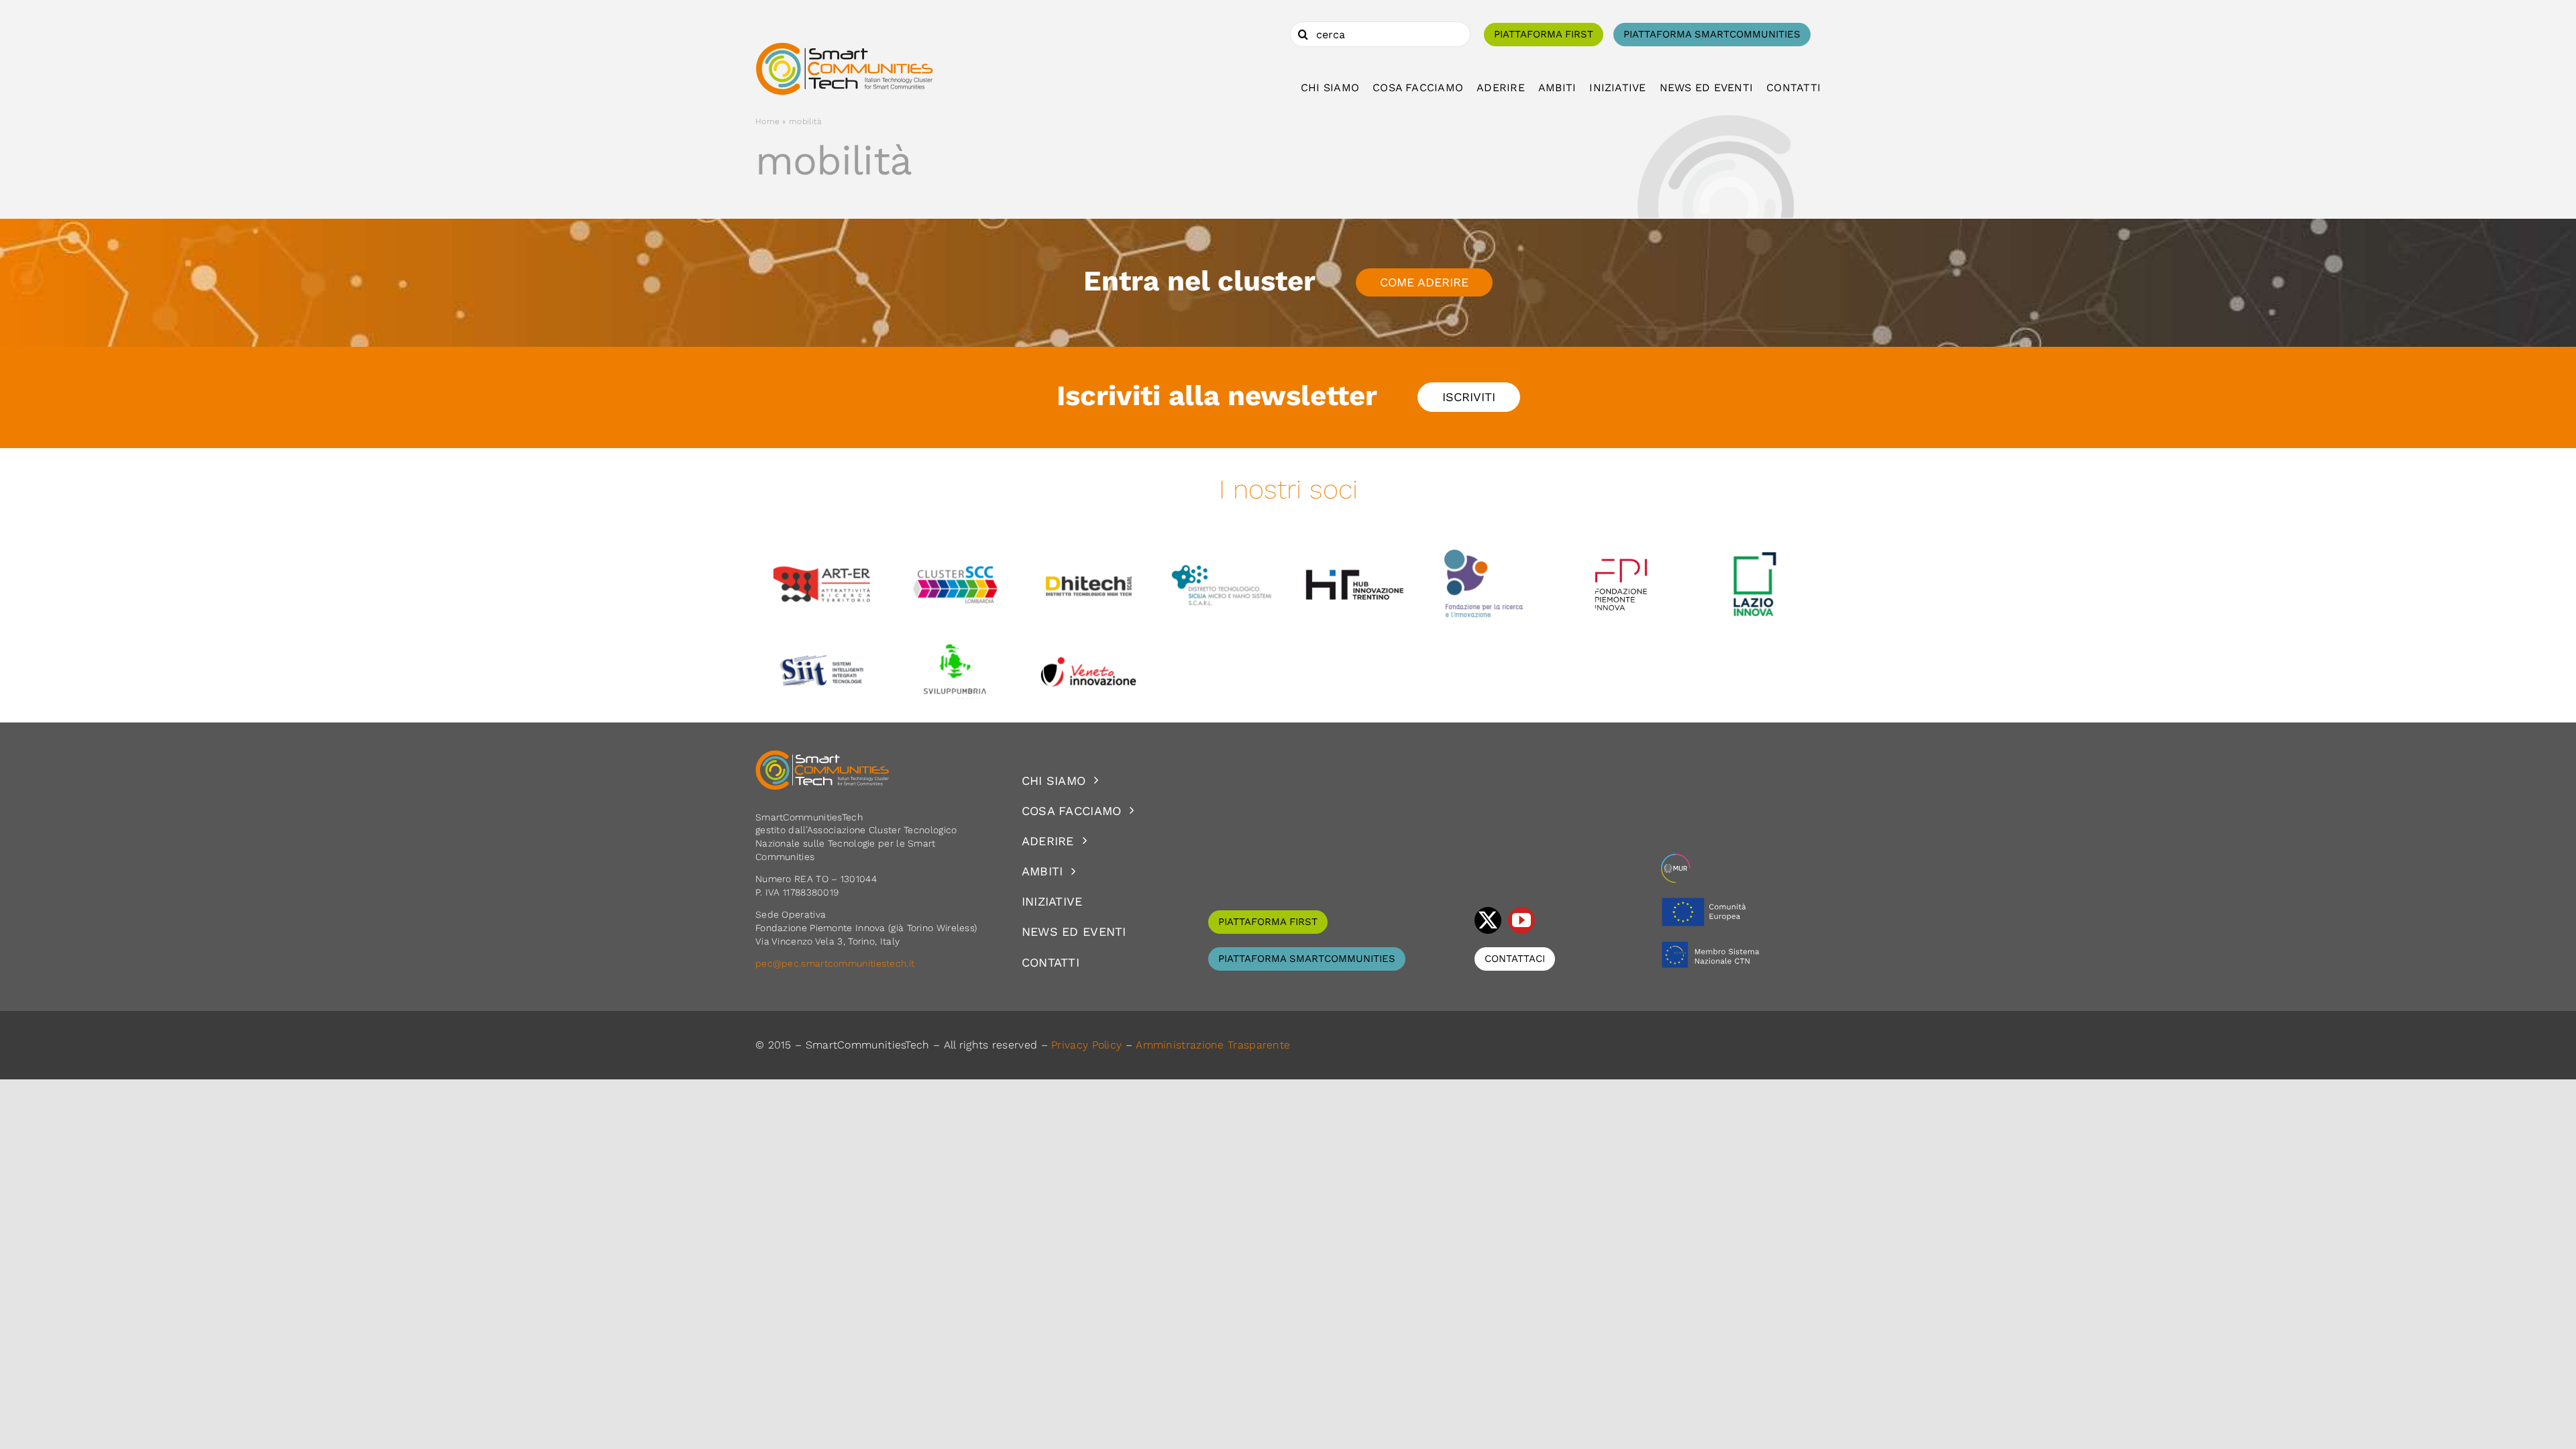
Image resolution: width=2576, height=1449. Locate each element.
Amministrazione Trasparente (1213, 1045)
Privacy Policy (1086, 1045)
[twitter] (1488, 920)
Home (767, 121)
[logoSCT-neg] (822, 756)
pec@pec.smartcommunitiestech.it (837, 963)
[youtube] (1521, 920)
